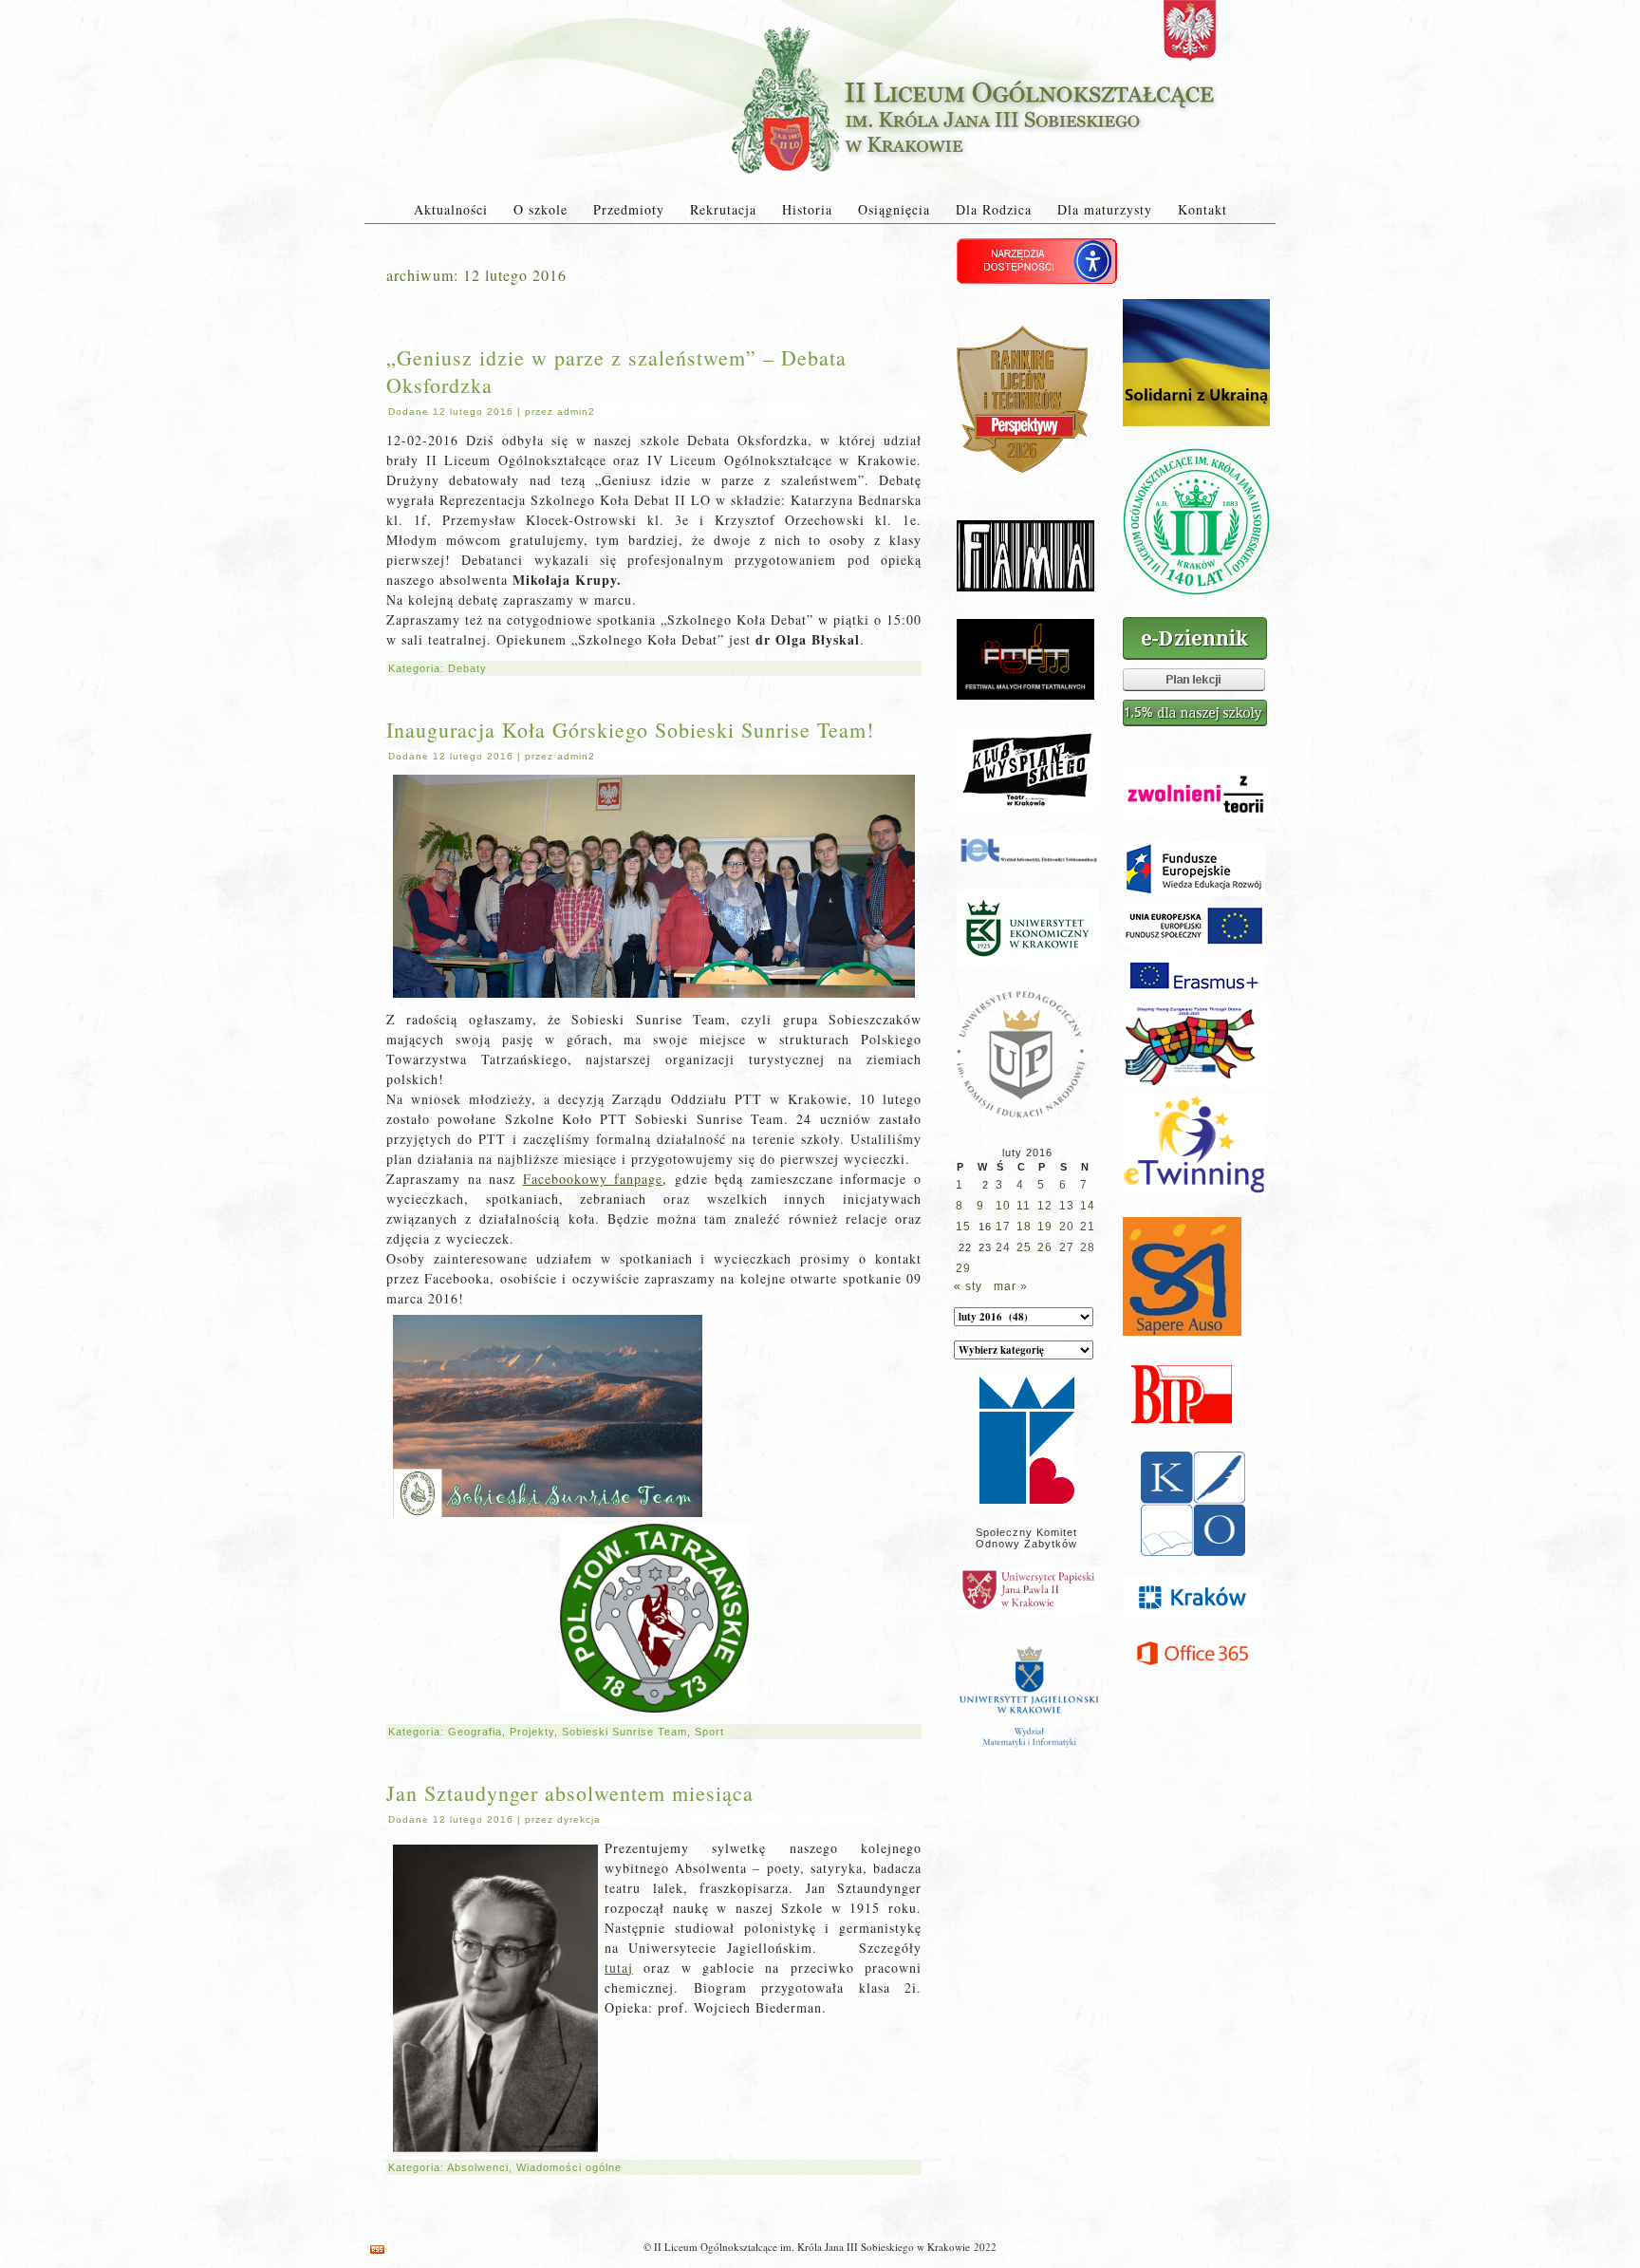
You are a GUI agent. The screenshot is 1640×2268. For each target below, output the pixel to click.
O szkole (540, 209)
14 (1088, 1206)
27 (1067, 1247)
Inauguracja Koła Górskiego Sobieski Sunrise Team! (630, 730)
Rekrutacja (723, 209)
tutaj (619, 1968)
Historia (807, 209)
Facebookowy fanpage (593, 1179)
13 (1067, 1206)
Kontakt (1202, 209)
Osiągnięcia (894, 209)
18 (1024, 1227)
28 (1088, 1247)
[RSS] (377, 2249)
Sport (709, 1732)
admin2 (576, 412)
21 (1088, 1227)
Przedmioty (629, 209)
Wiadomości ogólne (569, 2167)
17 (1003, 1227)
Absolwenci (478, 2167)
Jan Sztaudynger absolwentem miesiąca (570, 1793)
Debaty (467, 668)
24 (1003, 1247)
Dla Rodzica (994, 209)
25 (1024, 1247)
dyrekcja (579, 1819)
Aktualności (451, 209)
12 (1045, 1206)
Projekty (532, 1732)
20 (1067, 1227)
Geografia (475, 1732)
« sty (968, 1286)
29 (963, 1268)
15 (963, 1227)
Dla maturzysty (1105, 209)
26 (1045, 1247)
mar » (1011, 1286)
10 (1003, 1206)
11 (1024, 1206)
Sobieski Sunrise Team (624, 1732)
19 (1045, 1227)
